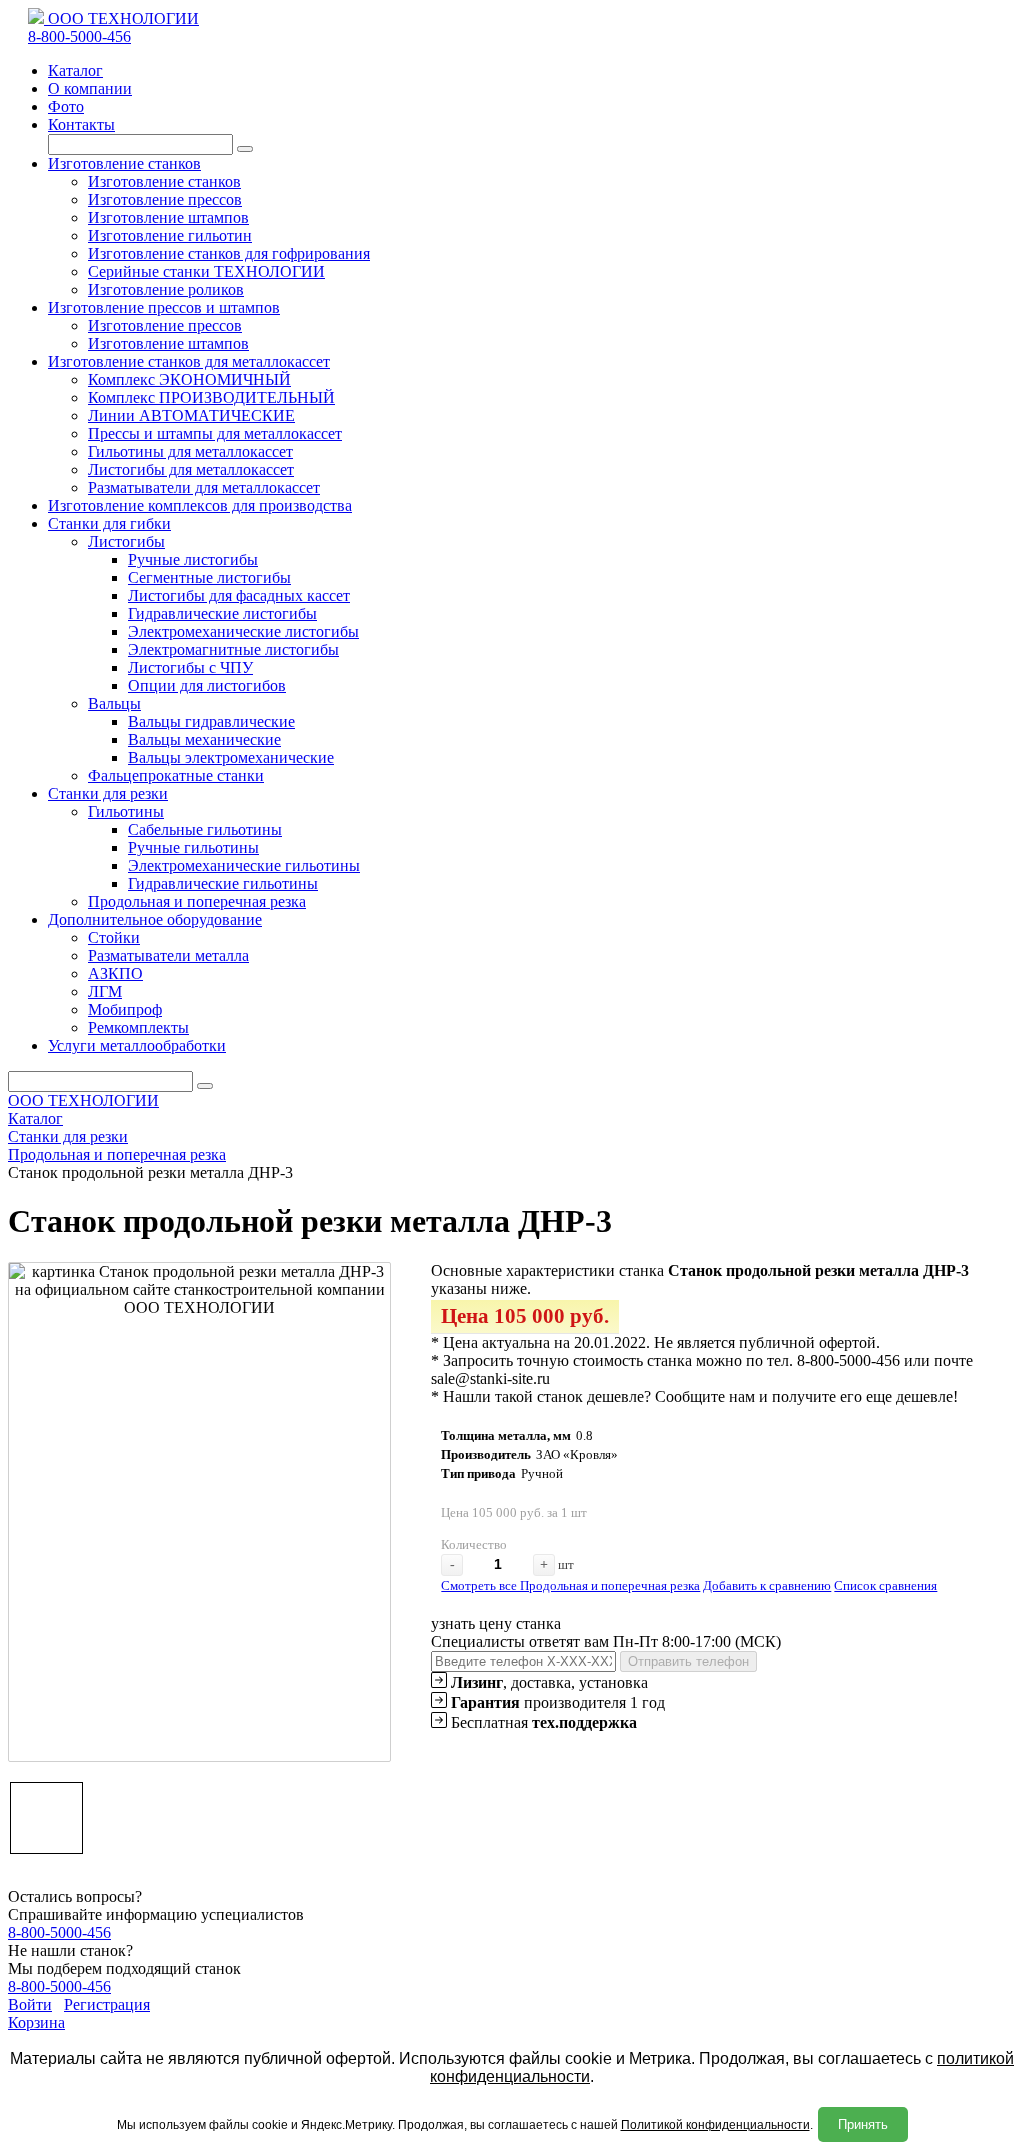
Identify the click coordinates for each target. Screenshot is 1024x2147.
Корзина (36, 2022)
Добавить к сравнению (767, 1585)
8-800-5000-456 (79, 36)
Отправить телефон (688, 1661)
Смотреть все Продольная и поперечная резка (570, 1585)
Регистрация (107, 2004)
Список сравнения (885, 1585)
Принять (863, 2124)
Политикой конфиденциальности (715, 2125)
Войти (30, 2004)
